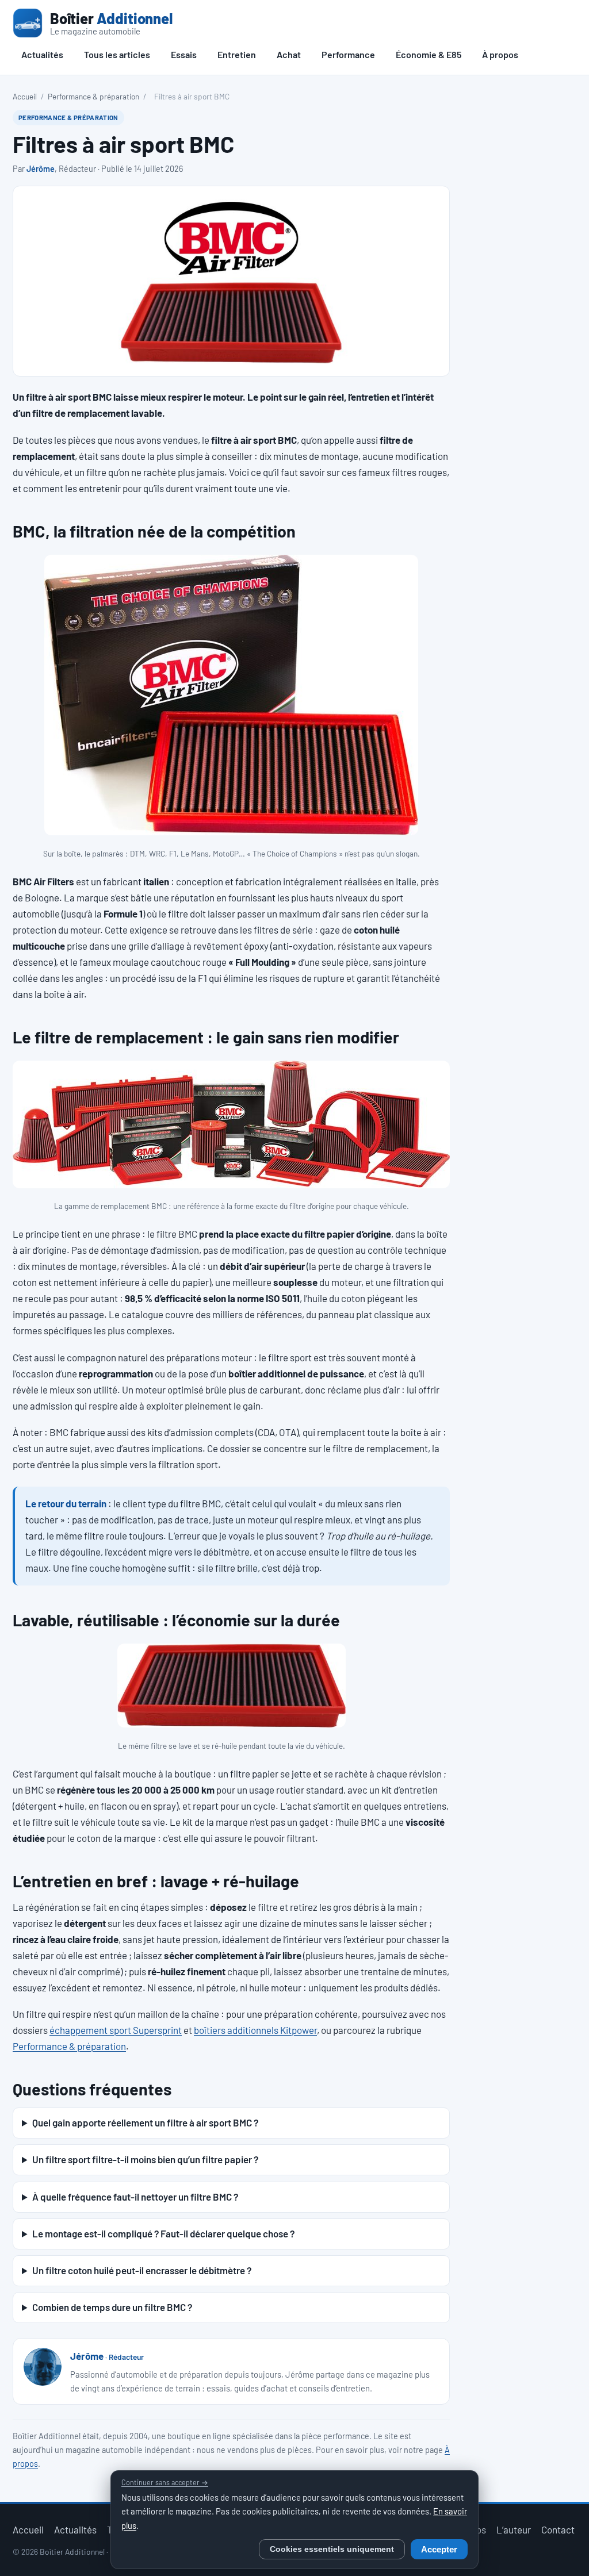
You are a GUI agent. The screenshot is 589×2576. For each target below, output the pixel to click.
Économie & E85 (429, 54)
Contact (558, 2529)
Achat (289, 54)
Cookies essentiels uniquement (332, 2549)
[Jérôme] (43, 2367)
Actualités (42, 54)
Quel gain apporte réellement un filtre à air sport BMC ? (145, 2122)
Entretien (237, 54)
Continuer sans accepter (165, 2482)
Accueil (25, 96)
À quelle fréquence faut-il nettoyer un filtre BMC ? (135, 2197)
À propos (500, 54)
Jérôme (41, 169)
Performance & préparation (93, 96)
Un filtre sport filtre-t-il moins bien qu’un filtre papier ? (145, 2159)
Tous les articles (117, 54)
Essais (184, 54)
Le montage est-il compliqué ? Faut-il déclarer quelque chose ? (163, 2233)
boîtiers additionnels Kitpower (255, 2030)
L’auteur (514, 2529)
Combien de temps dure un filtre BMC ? (112, 2307)
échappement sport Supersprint (116, 2030)
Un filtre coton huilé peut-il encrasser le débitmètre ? (142, 2270)
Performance (348, 54)
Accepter (439, 2550)
